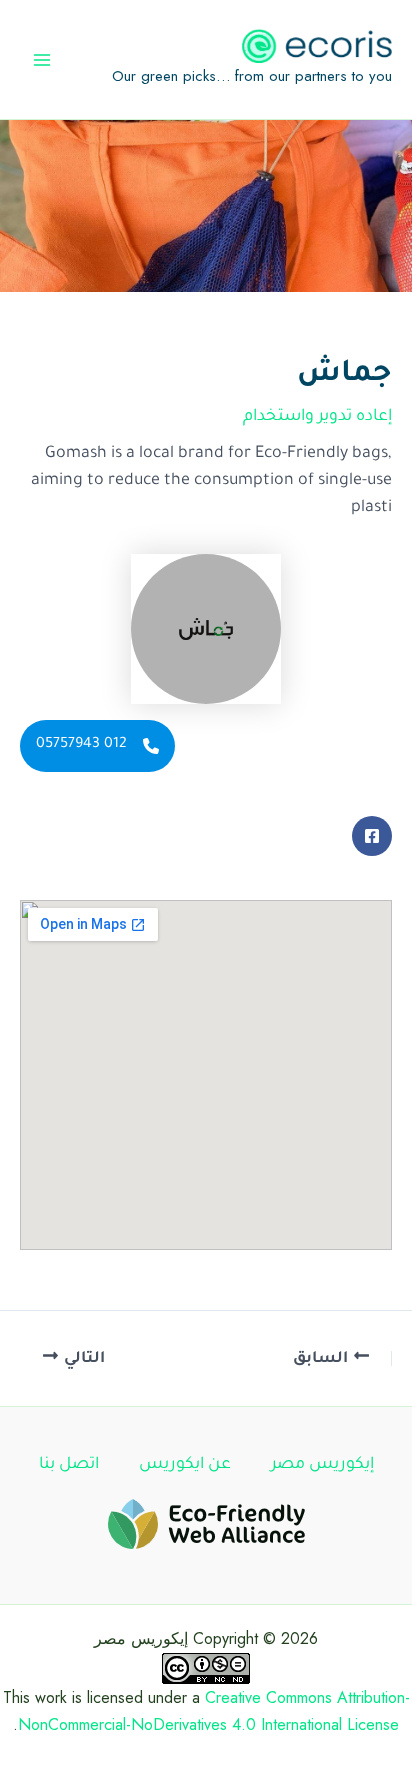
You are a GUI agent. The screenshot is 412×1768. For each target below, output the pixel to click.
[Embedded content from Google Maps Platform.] (206, 1075)
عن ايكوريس (185, 1465)
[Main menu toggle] (42, 60)
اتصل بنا (69, 1465)
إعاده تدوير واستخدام (317, 417)
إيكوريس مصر (322, 1465)
